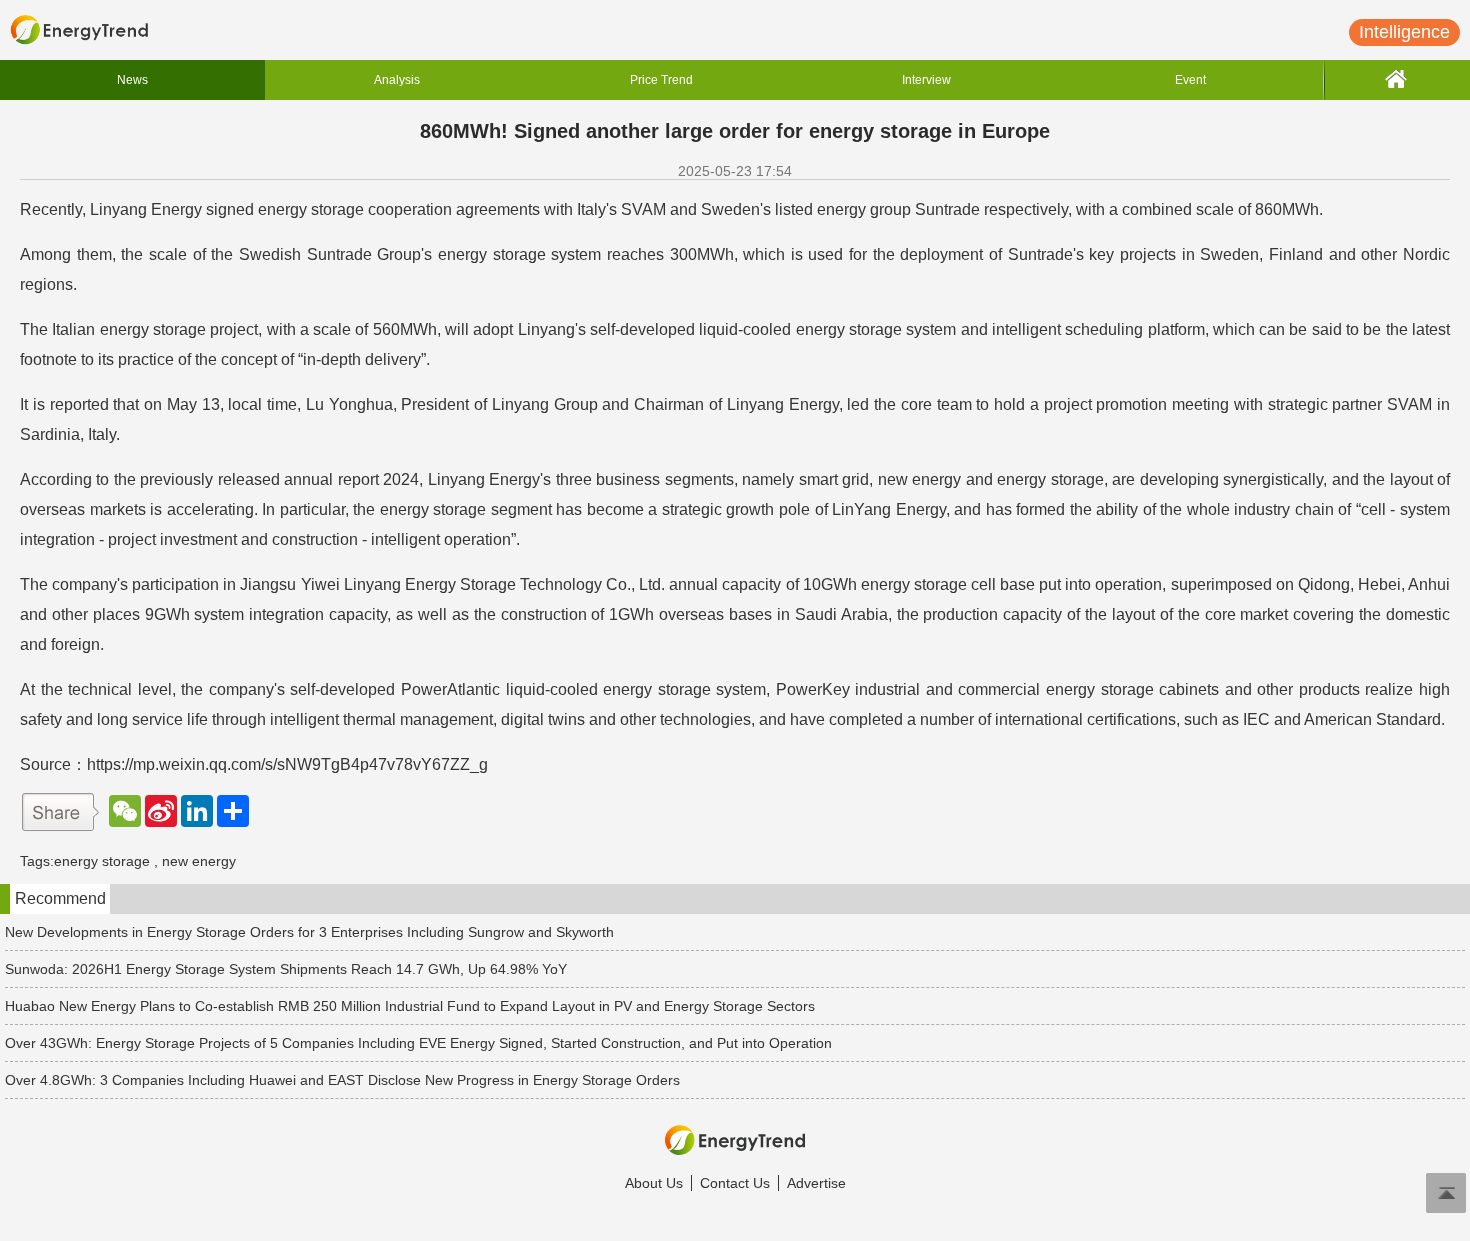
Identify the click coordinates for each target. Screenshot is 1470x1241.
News (132, 80)
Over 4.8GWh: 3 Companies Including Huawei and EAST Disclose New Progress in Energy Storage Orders (342, 1080)
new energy (199, 861)
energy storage (102, 861)
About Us (654, 1183)
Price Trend (661, 80)
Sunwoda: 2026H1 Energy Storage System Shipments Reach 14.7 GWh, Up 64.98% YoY (286, 969)
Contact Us (735, 1183)
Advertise (816, 1183)
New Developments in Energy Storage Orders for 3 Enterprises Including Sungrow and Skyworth (309, 932)
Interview (926, 80)
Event (1190, 80)
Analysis (397, 80)
